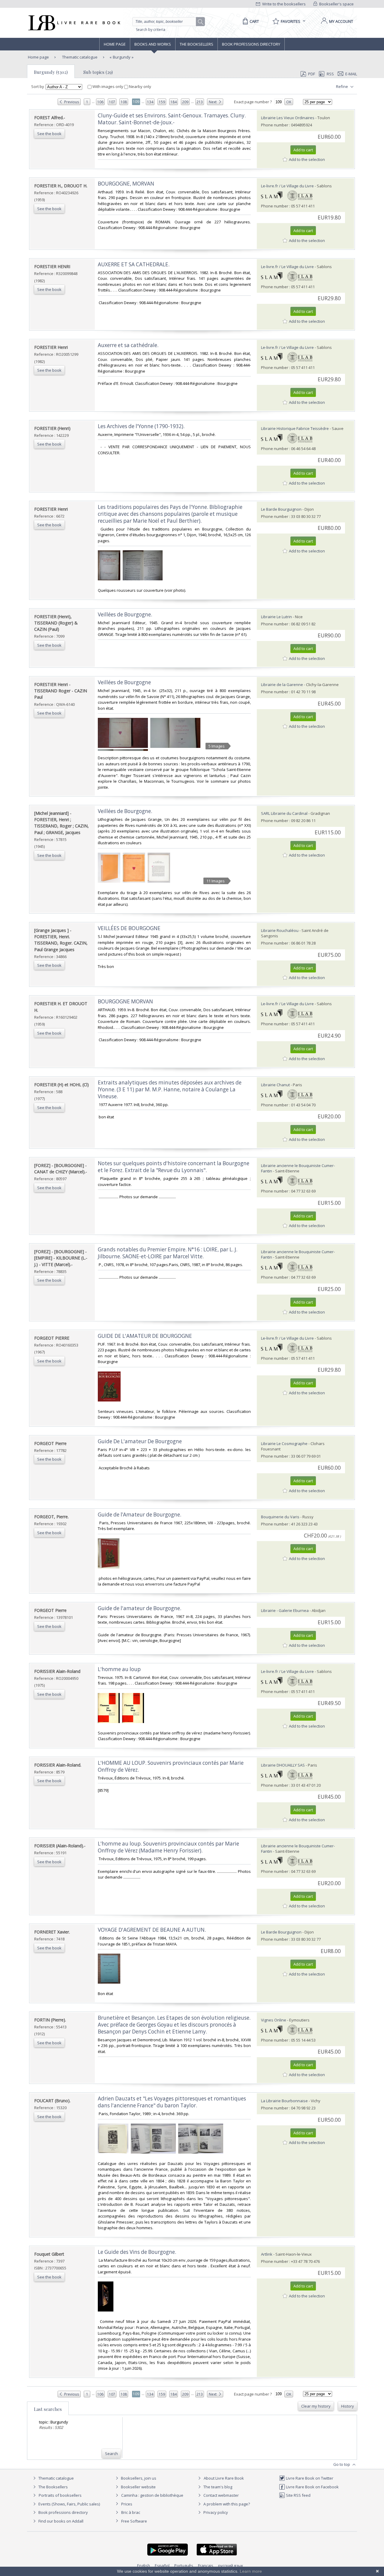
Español (162, 2565)
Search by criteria (151, 30)
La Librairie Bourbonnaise (284, 2101)
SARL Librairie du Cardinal (284, 813)
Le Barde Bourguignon (281, 509)
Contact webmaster (221, 2495)
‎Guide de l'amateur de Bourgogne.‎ (139, 1608)
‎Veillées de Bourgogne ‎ (125, 682)
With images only (108, 86)
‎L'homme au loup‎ (119, 1669)
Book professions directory (251, 44)
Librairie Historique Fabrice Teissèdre (295, 428)
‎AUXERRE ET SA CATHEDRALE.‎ (134, 264)
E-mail (351, 74)
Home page (115, 44)
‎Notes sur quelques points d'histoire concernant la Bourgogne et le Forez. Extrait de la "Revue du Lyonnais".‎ (174, 1167)
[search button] (201, 22)
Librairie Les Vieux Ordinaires (288, 118)
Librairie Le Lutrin (276, 617)
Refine (342, 86)
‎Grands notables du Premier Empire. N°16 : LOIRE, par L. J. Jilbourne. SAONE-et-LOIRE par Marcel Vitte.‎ (168, 1253)
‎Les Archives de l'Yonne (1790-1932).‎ (141, 426)
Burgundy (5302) (51, 72)
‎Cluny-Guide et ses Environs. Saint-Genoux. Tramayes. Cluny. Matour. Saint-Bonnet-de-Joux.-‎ (172, 119)
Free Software (134, 2521)
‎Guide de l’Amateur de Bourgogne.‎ (139, 1515)
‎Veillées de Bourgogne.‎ (125, 614)
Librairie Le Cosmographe (284, 1444)
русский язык (231, 2565)
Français (206, 2565)
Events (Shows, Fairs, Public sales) (69, 2504)
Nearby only (140, 86)
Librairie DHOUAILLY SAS (283, 1765)
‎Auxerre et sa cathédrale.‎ (128, 345)
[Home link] (74, 23)
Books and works (153, 44)
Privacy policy (215, 2512)
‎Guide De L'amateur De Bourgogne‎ (140, 1441)
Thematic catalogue (79, 57)
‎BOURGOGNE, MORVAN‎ (126, 184)
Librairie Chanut (275, 1085)
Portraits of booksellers (60, 2495)
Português (184, 2565)
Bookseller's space (336, 4)
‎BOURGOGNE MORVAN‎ (125, 1001)
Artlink (267, 2254)
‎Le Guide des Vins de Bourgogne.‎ (137, 2252)
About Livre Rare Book (224, 2478)
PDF (312, 74)
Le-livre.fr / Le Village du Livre (287, 186)
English (144, 2565)
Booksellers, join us (138, 2478)
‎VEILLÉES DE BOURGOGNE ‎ (130, 928)
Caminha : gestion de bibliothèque (152, 2495)
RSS (330, 74)
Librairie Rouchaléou (280, 930)
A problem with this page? (226, 2504)
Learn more (251, 2571)
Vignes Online (274, 2020)
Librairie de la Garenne (282, 685)
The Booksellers (196, 44)
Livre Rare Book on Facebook (312, 2487)
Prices (127, 2504)
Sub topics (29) (98, 72)
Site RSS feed (298, 2495)
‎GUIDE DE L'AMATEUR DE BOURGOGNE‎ (145, 1336)
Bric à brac (131, 2512)
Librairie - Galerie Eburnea (285, 1610)
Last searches (48, 2409)
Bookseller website (138, 2487)
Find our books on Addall (60, 2521)
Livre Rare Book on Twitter (309, 2478)
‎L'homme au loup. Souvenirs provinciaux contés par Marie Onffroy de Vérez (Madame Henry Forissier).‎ (168, 1847)
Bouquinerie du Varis (280, 1517)
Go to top (342, 2464)
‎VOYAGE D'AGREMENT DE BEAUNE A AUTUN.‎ (152, 1930)
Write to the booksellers (283, 4)
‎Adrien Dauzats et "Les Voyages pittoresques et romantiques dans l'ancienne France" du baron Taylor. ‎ (172, 2102)
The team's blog (217, 2487)
